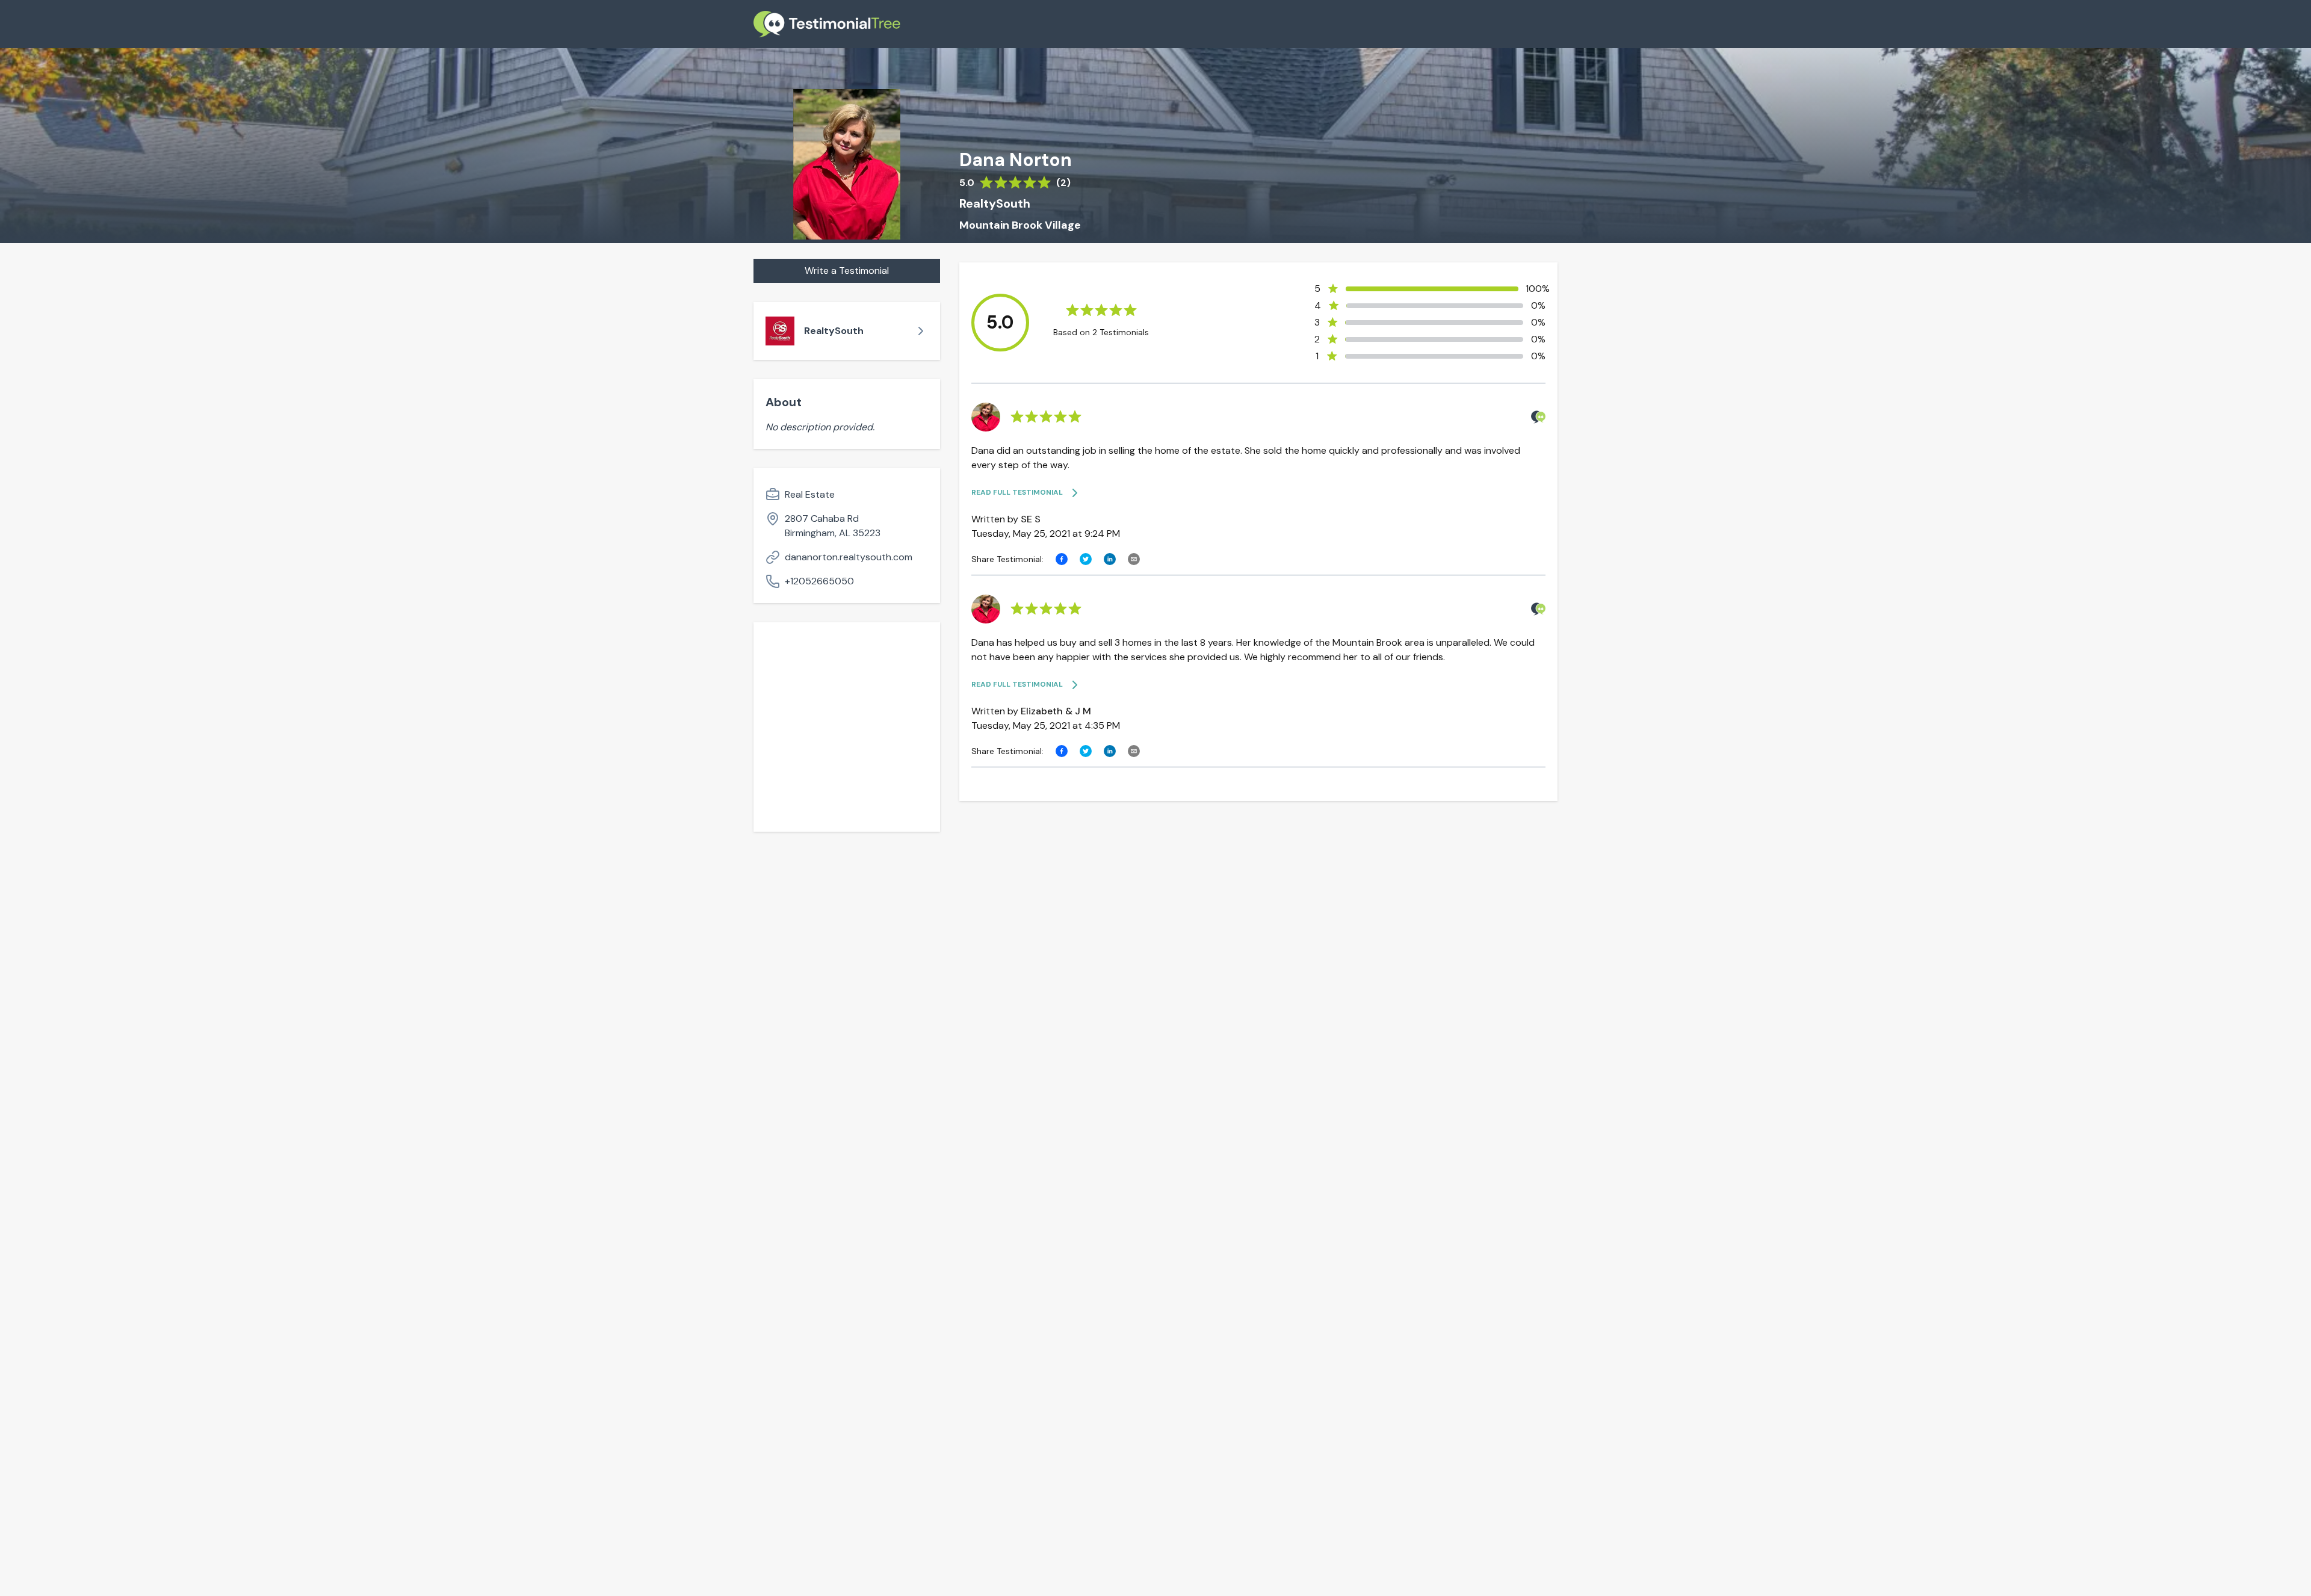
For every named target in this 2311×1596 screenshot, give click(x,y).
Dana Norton (1016, 160)
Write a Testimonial (847, 271)
